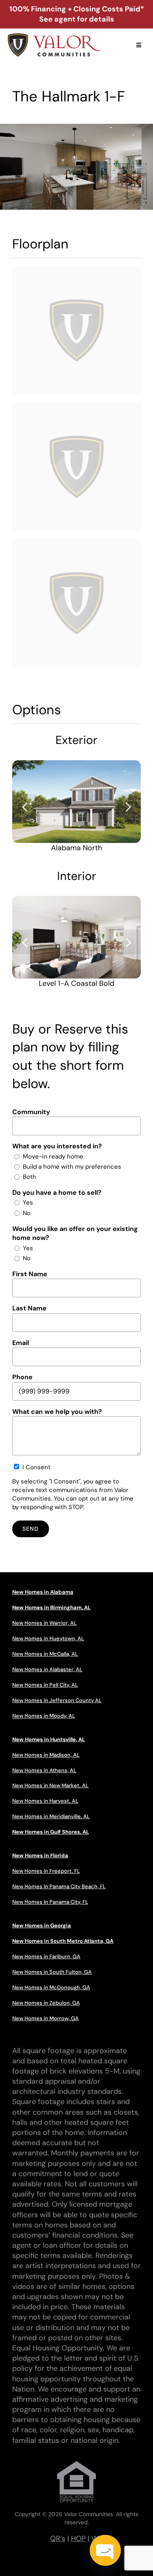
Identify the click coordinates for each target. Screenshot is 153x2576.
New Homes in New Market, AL (50, 1785)
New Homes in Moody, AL (44, 1716)
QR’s (58, 2539)
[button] (24, 806)
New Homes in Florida (40, 1855)
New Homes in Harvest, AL (45, 1801)
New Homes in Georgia (42, 1925)
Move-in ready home (53, 1156)
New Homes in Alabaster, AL (47, 1669)
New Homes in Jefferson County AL (57, 1700)
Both (30, 1177)
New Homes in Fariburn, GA (46, 1956)
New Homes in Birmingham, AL (51, 1607)
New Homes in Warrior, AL (44, 1623)
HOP (78, 2539)
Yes (28, 1202)
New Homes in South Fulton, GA (52, 1972)
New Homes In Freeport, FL (46, 1871)
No (27, 1213)
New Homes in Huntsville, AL (49, 1739)
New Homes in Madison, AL (46, 1755)
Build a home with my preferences (72, 1167)
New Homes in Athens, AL (44, 1770)
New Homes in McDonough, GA (51, 1987)
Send (31, 1529)
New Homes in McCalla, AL (45, 1654)
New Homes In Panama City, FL (50, 1902)
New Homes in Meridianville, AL (51, 1816)
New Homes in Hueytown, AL (48, 1638)
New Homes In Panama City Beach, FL (59, 1886)
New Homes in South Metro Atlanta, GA (63, 1941)
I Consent (37, 1467)
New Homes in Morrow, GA (45, 2018)
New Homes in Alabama (43, 1592)
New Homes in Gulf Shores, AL (51, 1832)
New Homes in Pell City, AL (45, 1685)
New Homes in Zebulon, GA (46, 2003)
